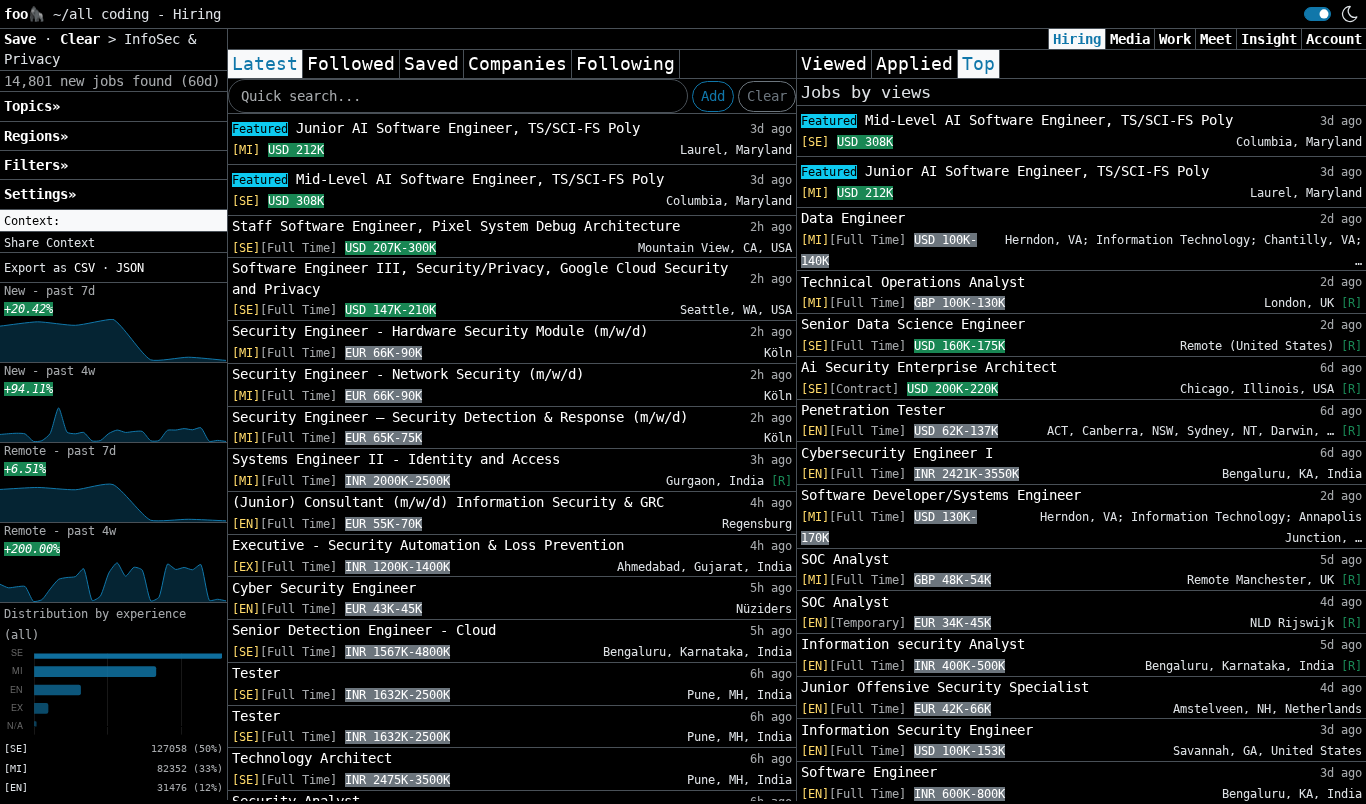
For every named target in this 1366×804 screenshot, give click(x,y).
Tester (256, 673)
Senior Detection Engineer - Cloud (364, 630)
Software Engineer (869, 772)
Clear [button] (84, 39)
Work (1175, 39)
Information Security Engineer (917, 730)
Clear (767, 96)
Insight (1269, 39)
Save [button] (24, 39)
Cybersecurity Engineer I (897, 453)
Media (1130, 39)
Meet (1216, 39)
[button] (113, 221)
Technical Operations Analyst (913, 282)
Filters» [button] (36, 165)
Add (713, 96)
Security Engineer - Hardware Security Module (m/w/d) (440, 331)
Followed (351, 64)
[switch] (1317, 14)
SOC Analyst (845, 559)
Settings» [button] (40, 194)
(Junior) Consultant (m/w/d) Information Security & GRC (448, 502)
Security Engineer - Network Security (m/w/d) (408, 374)
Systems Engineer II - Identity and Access (396, 459)
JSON (130, 268)
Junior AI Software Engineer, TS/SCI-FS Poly (436, 128)
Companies (517, 64)
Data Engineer (853, 218)
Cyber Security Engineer (324, 588)
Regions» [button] (36, 136)
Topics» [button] (32, 106)
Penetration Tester (873, 410)
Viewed (834, 64)
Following (625, 64)
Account (1334, 39)
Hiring (1077, 39)
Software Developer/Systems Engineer (941, 495)
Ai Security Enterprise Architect (929, 367)
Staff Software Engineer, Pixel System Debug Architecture (456, 226)
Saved (431, 64)
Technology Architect (312, 758)
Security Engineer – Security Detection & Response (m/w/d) (460, 417)
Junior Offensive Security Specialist (945, 687)
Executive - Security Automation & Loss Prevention (428, 545)
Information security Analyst (913, 644)
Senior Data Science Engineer (913, 324)
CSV (84, 268)
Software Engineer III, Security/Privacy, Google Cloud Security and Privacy (480, 278)
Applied (914, 64)
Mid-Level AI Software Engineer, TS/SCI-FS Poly (448, 179)
